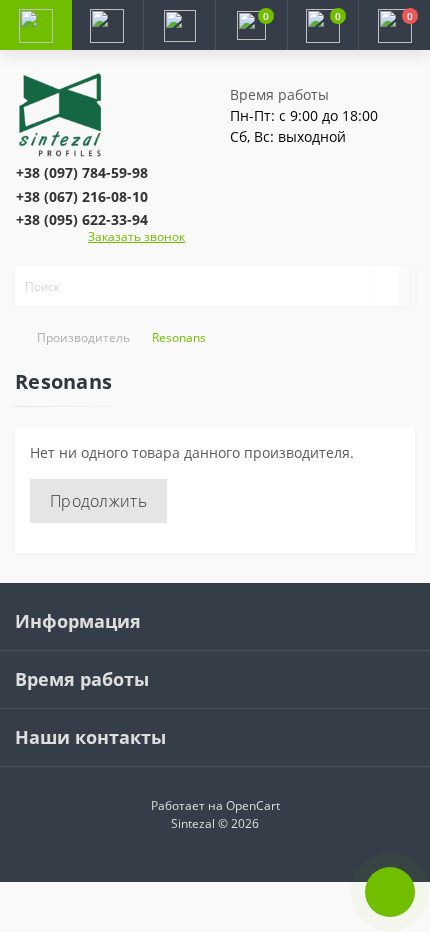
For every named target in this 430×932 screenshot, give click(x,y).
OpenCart (253, 805)
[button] (179, 25)
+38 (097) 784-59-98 (82, 172)
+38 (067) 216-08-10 (82, 196)
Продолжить (98, 501)
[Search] (386, 286)
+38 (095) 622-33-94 (82, 219)
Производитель (83, 337)
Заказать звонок (136, 236)
